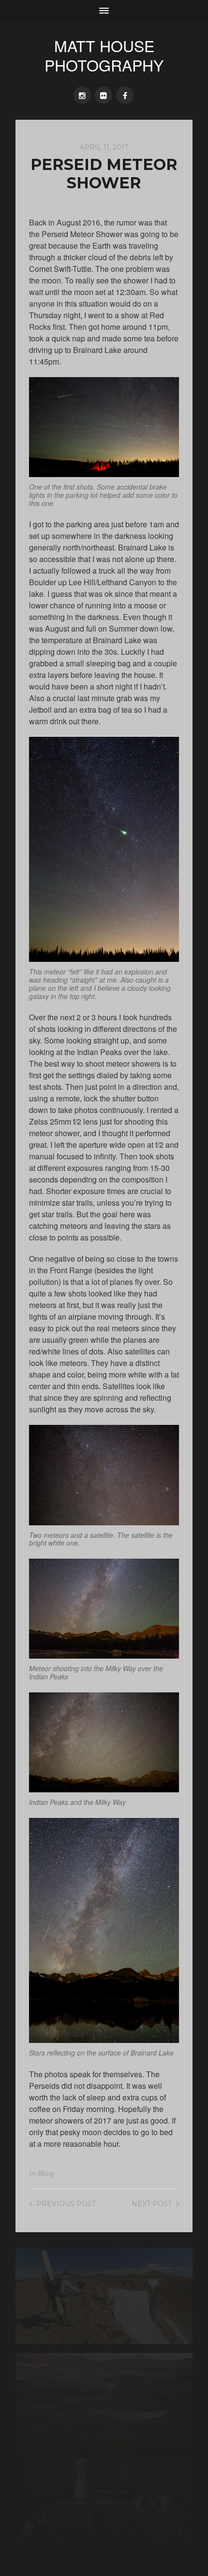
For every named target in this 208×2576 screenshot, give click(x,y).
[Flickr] (104, 95)
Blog (46, 2174)
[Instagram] (82, 95)
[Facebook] (125, 95)
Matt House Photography (104, 55)
